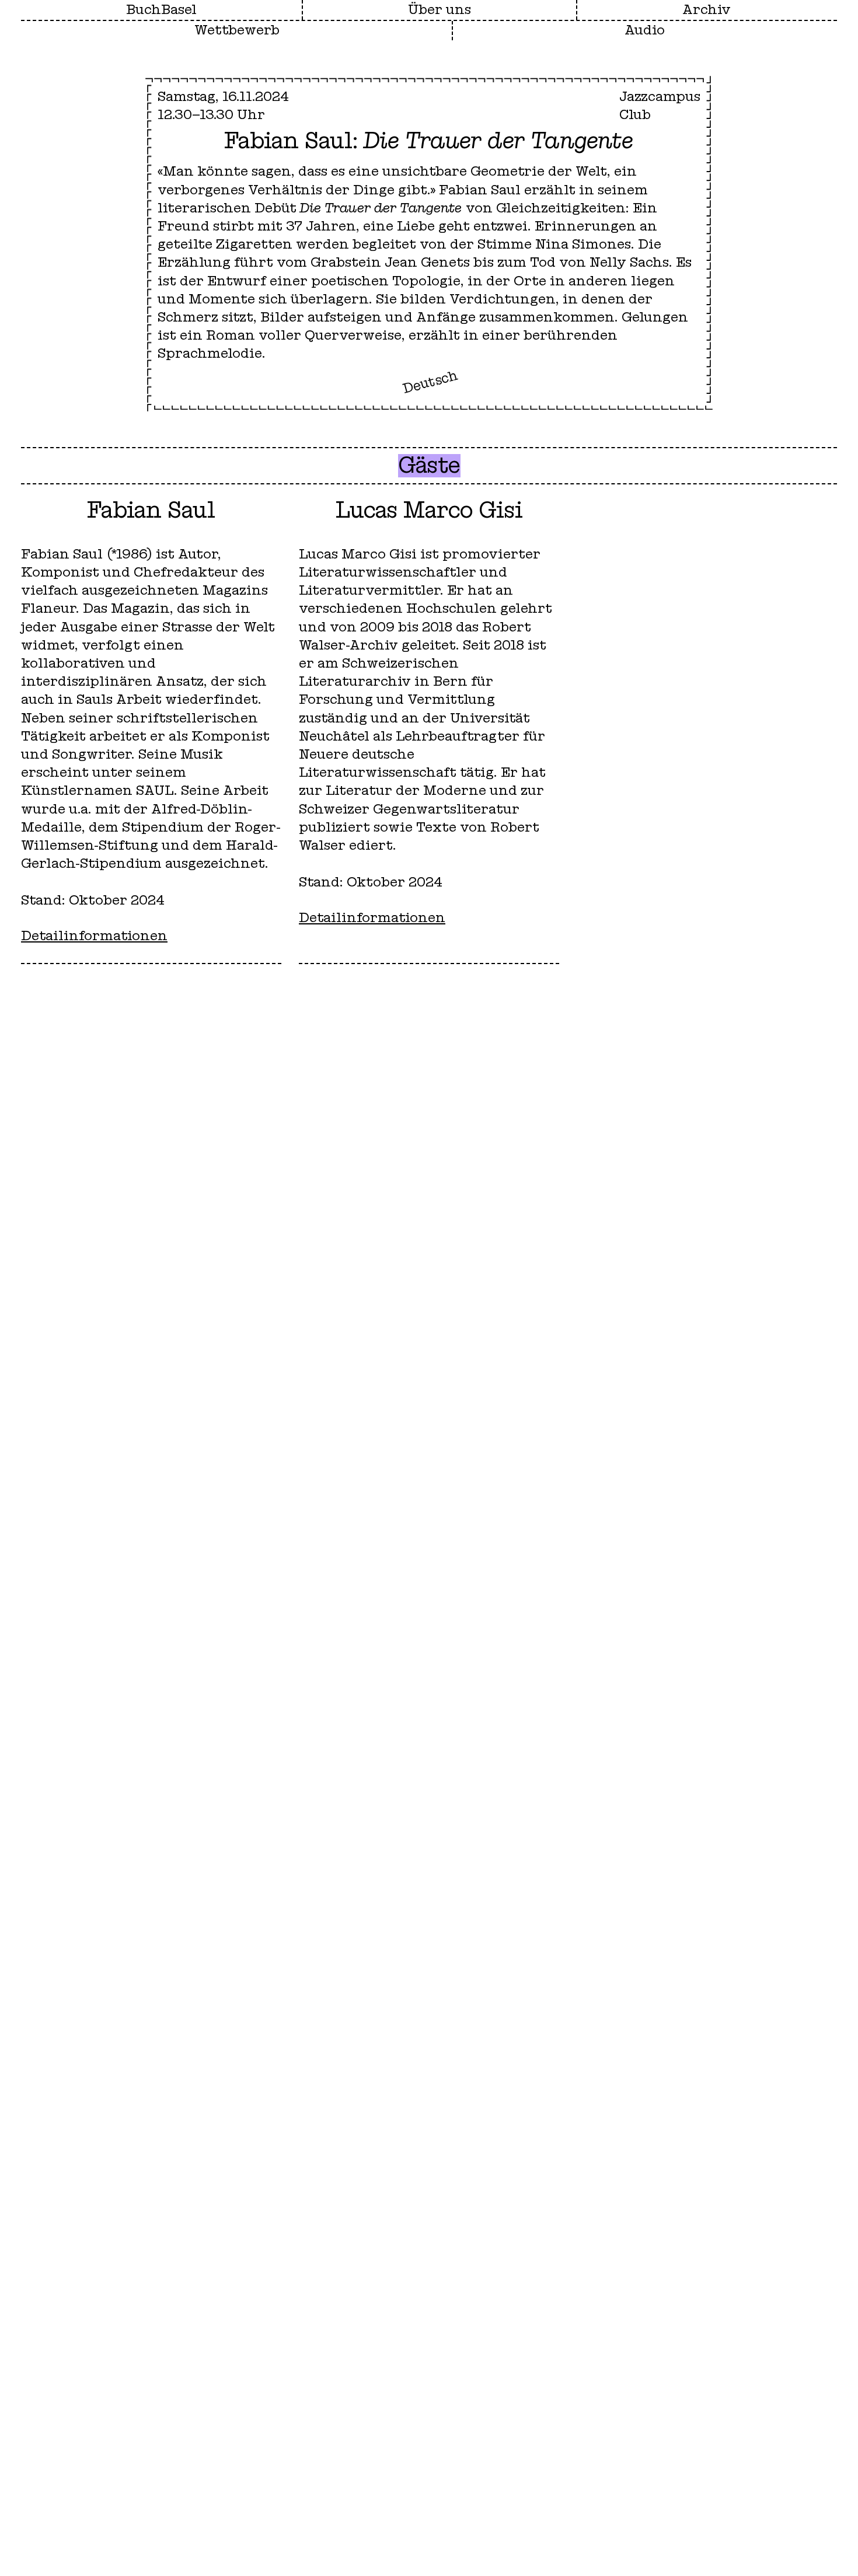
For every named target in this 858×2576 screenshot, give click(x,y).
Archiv (707, 10)
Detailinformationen (94, 936)
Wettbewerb (237, 30)
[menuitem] (440, 10)
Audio (645, 30)
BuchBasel (161, 10)
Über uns (440, 10)
